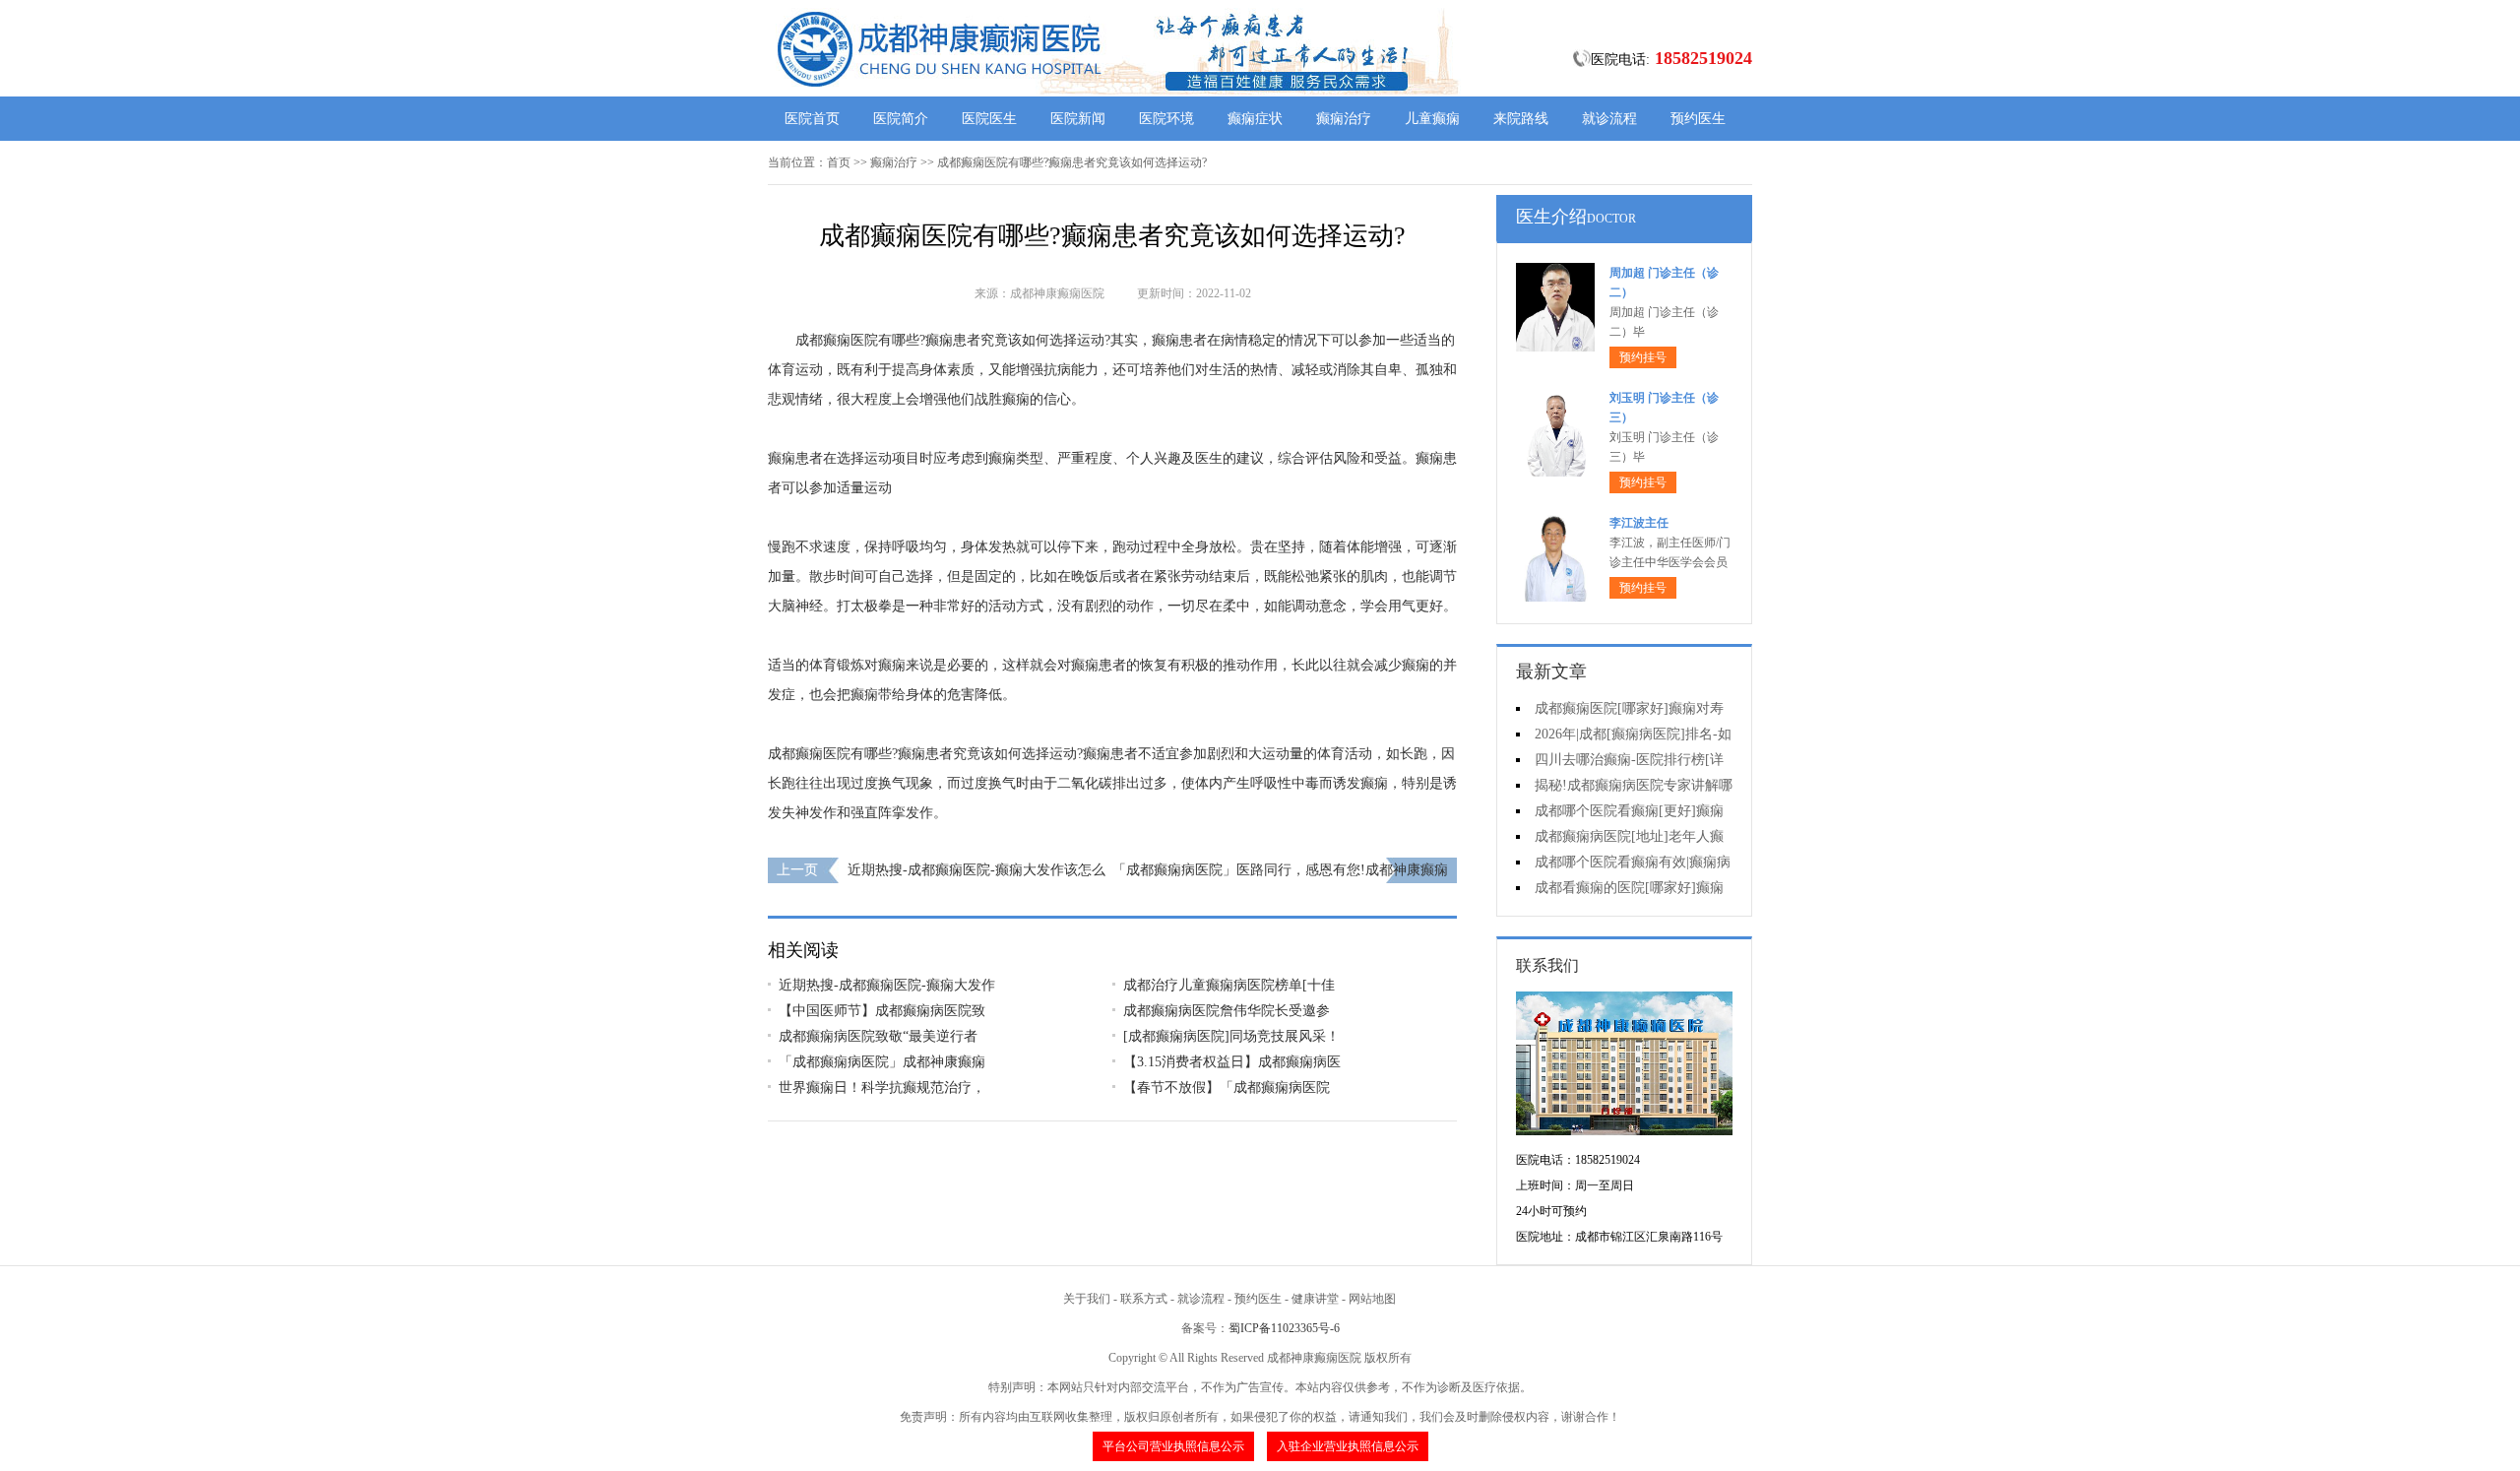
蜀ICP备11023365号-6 (1284, 1328)
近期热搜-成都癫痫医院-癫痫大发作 (887, 985)
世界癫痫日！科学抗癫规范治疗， (882, 1087)
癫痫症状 (1255, 119)
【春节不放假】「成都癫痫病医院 (1227, 1087)
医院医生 (989, 119)
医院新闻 (1078, 119)
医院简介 (901, 119)
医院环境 (1166, 119)
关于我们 (1087, 1299)
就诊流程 (1609, 119)
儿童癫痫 (1432, 119)
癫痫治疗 (1344, 119)
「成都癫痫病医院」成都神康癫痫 (882, 1062)
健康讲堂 (1315, 1299)
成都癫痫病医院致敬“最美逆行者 (878, 1036)
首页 (839, 162)
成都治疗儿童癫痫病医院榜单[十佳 (1229, 985)
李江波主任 (1639, 523)
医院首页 (812, 119)
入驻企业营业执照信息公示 (1348, 1446)
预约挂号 (1643, 357)
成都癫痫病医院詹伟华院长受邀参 (1227, 1011)
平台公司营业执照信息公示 (1173, 1446)
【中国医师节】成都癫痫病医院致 (882, 1011)
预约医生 (1698, 119)
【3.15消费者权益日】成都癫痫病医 (1232, 1062)
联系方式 (1144, 1299)
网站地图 (1372, 1299)
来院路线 (1521, 119)
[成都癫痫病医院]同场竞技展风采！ (1231, 1036)
